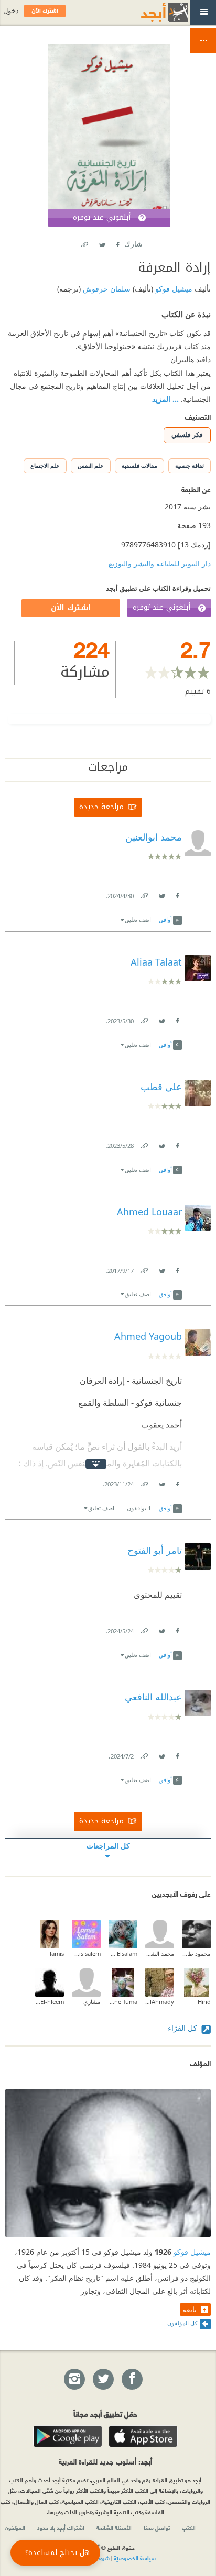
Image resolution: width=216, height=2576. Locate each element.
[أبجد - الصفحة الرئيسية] (152, 12)
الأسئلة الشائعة (114, 2527)
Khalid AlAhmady (160, 2002)
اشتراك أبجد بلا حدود (61, 2527)
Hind (204, 2002)
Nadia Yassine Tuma (123, 2002)
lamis (57, 1953)
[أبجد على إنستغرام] (74, 2380)
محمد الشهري (160, 1953)
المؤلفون (15, 2527)
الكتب (189, 2527)
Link (144, 894)
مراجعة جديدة (101, 807)
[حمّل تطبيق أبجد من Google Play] (68, 2436)
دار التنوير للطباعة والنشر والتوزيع (160, 563)
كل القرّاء (183, 2028)
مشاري (92, 2002)
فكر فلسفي (187, 435)
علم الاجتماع (45, 466)
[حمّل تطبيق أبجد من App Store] (143, 2436)
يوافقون (139, 1508)
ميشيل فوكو (173, 289)
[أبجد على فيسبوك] (132, 2380)
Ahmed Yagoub (148, 1336)
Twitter (102, 242)
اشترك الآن (71, 608)
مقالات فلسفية (139, 466)
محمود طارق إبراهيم (196, 1953)
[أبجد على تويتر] (103, 2380)
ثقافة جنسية (190, 466)
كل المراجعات (108, 1846)
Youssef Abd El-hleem (50, 2002)
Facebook (117, 242)
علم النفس (91, 466)
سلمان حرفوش (106, 289)
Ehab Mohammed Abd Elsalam (123, 1953)
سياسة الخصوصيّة (135, 2558)
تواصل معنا (157, 2527)
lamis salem (86, 1953)
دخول (11, 11)
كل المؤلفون (182, 2323)
